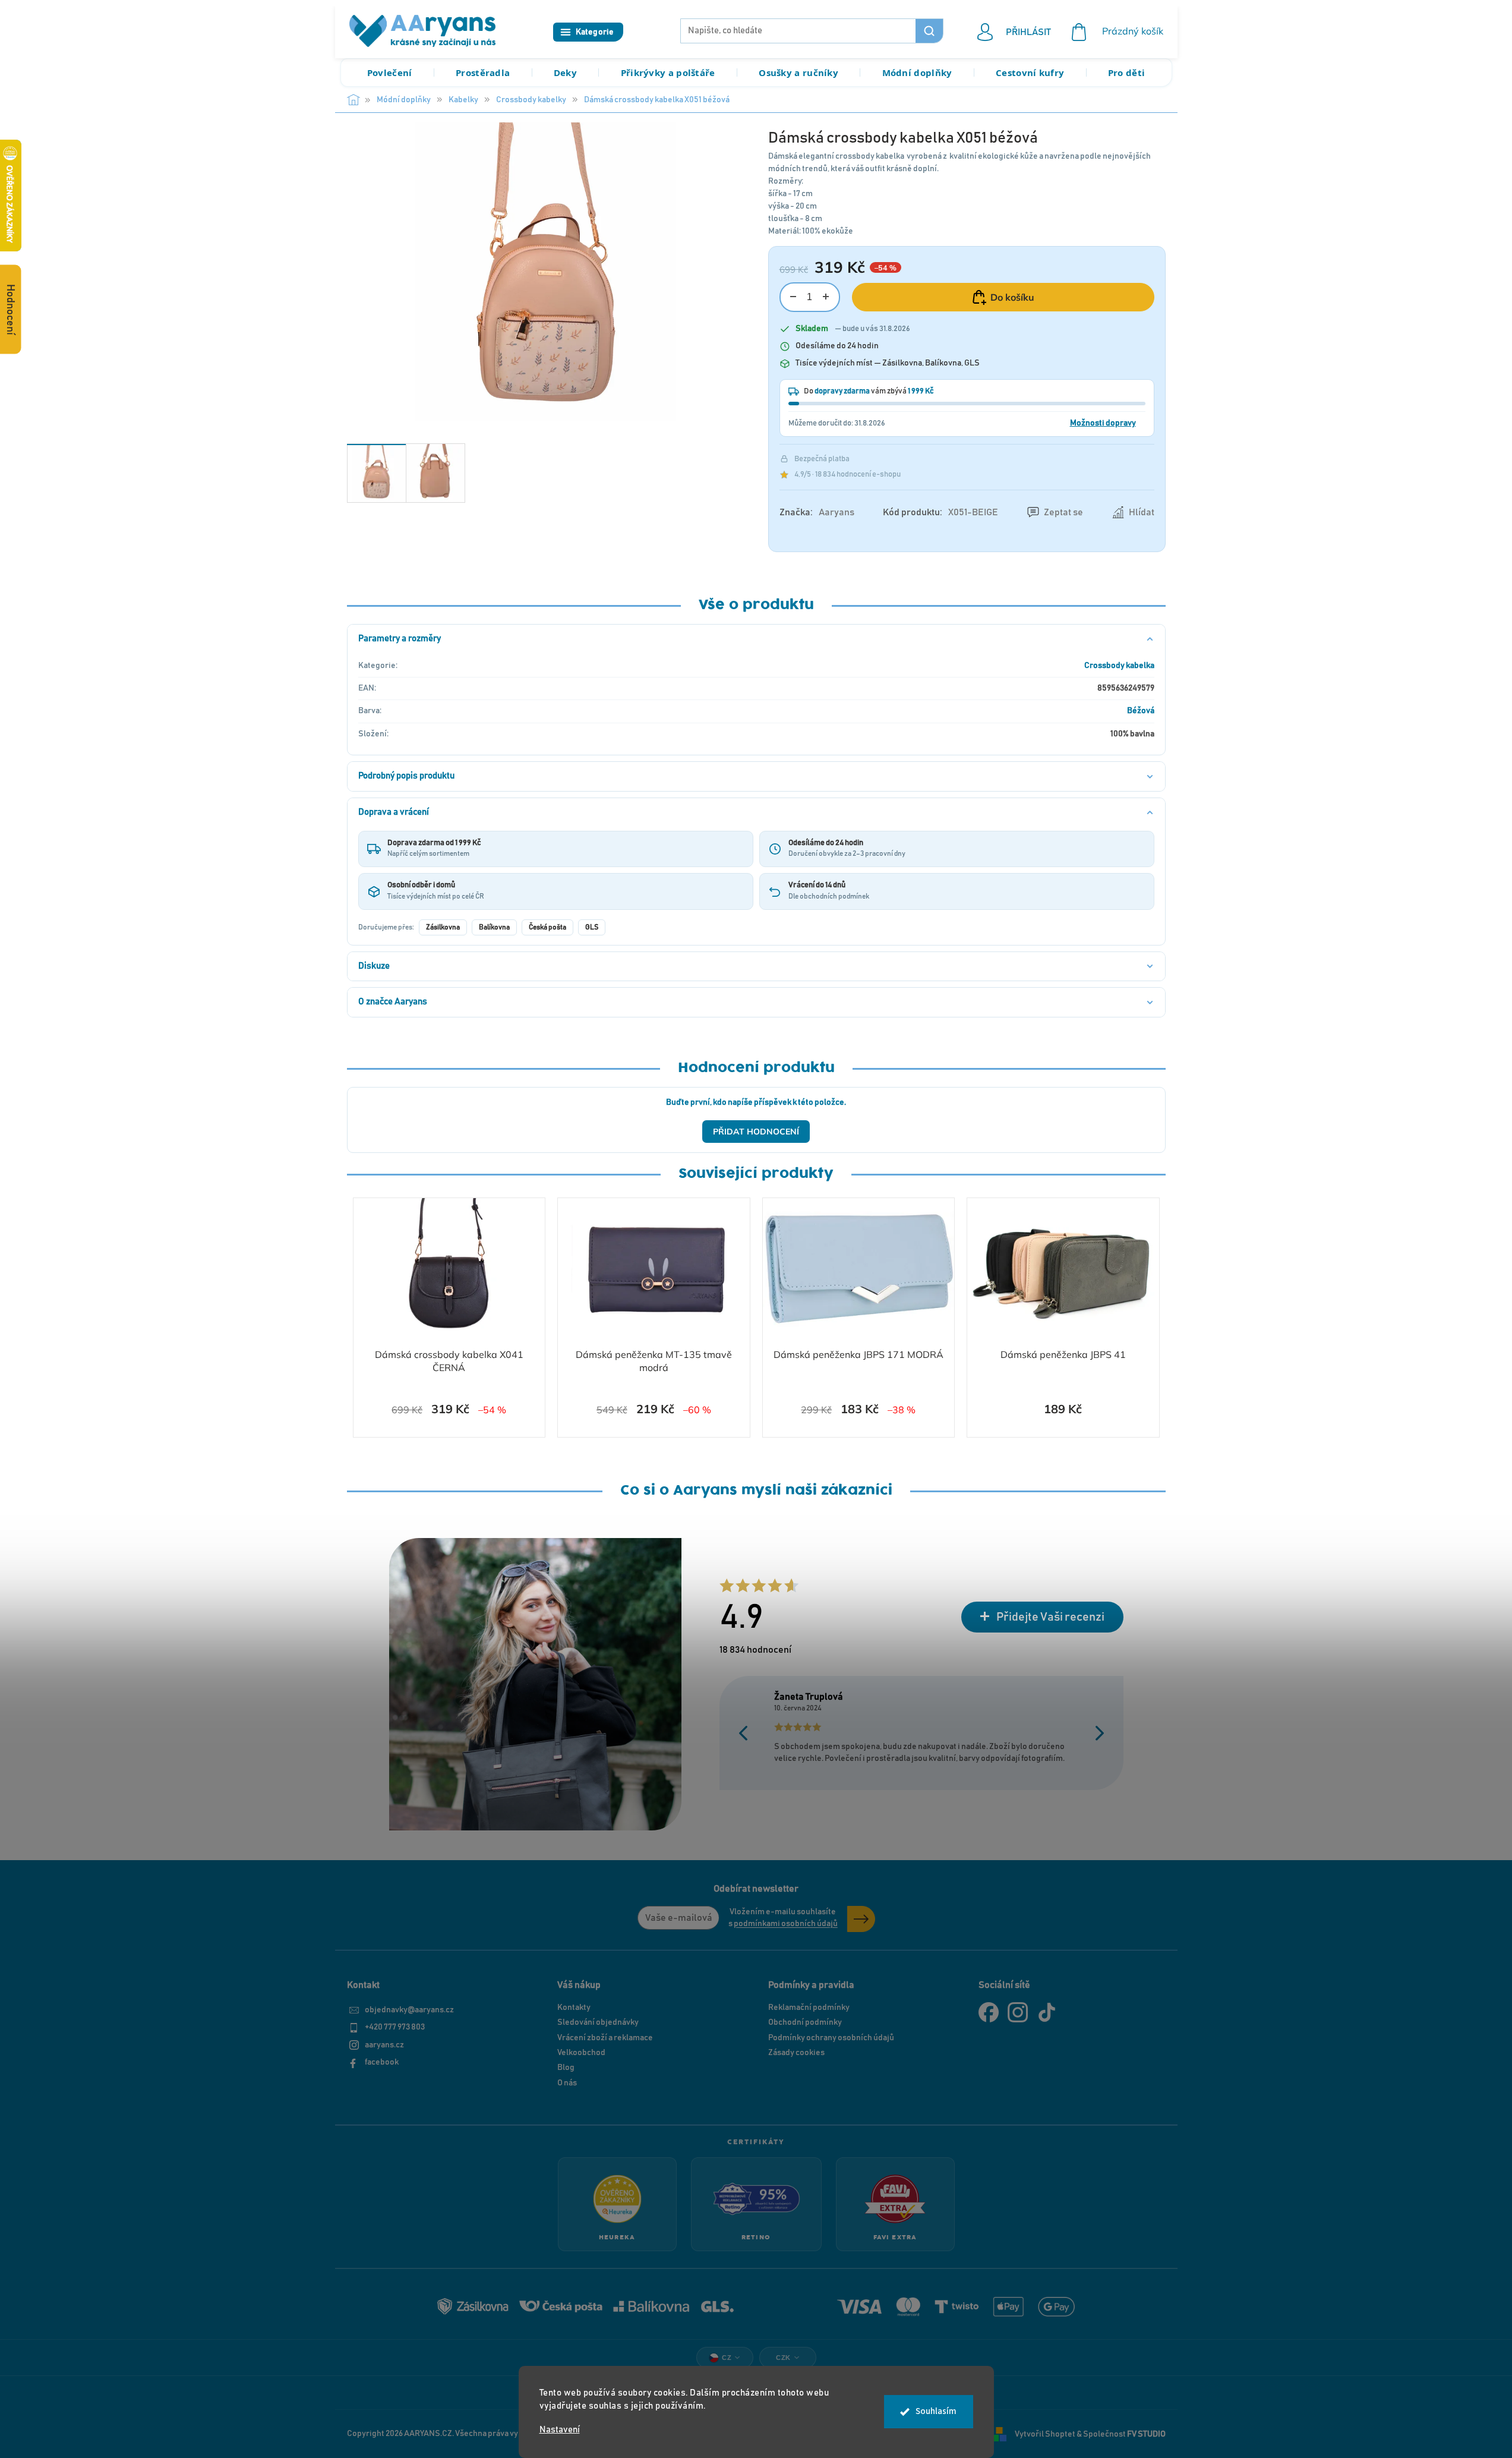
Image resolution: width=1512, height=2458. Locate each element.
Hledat (929, 31)
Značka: (817, 512)
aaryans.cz (384, 2045)
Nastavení (560, 2430)
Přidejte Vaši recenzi (1050, 1617)
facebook (382, 2062)
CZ (727, 2358)
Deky (565, 73)
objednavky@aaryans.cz (409, 2010)
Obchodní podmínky (805, 2022)
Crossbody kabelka (1119, 666)
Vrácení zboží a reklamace (605, 2038)
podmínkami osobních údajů (786, 1924)
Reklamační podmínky (809, 2008)
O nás (567, 2083)
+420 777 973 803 (395, 2027)
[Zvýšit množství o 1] (826, 297)
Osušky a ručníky (798, 73)
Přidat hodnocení (756, 1132)
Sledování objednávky (598, 2022)
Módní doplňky (917, 73)
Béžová (1141, 711)
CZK (783, 2358)
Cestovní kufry (1030, 73)
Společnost (1124, 2434)
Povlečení (390, 73)
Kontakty (574, 2008)
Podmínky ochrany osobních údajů (831, 2038)
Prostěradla (483, 73)
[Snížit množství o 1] (793, 297)
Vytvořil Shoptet (1045, 2434)
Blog (566, 2068)
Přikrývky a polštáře (668, 73)
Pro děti (1126, 73)
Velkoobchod (581, 2053)
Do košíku (1012, 297)
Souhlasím (936, 2411)
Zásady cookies (796, 2053)
